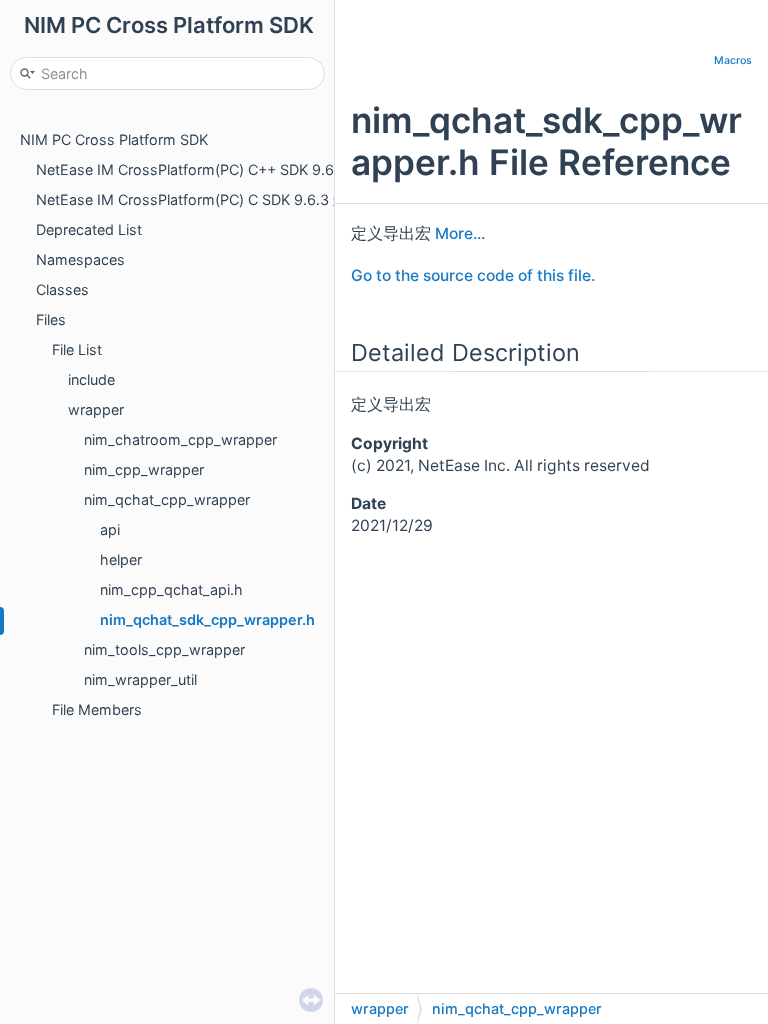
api (110, 529)
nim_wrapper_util (140, 679)
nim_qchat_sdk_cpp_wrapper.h (207, 619)
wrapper (96, 409)
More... (460, 233)
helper (121, 559)
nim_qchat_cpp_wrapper (167, 499)
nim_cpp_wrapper (144, 469)
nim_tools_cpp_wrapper (164, 649)
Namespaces (80, 259)
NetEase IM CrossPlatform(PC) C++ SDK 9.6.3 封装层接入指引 (242, 169)
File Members (97, 709)
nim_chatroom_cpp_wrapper (180, 439)
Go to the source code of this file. (473, 275)
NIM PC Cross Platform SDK (114, 139)
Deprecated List (89, 229)
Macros (733, 60)
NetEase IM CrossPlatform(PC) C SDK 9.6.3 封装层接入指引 (233, 199)
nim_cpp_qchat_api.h (171, 589)
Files (51, 319)
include (91, 379)
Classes (62, 289)
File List (77, 349)
